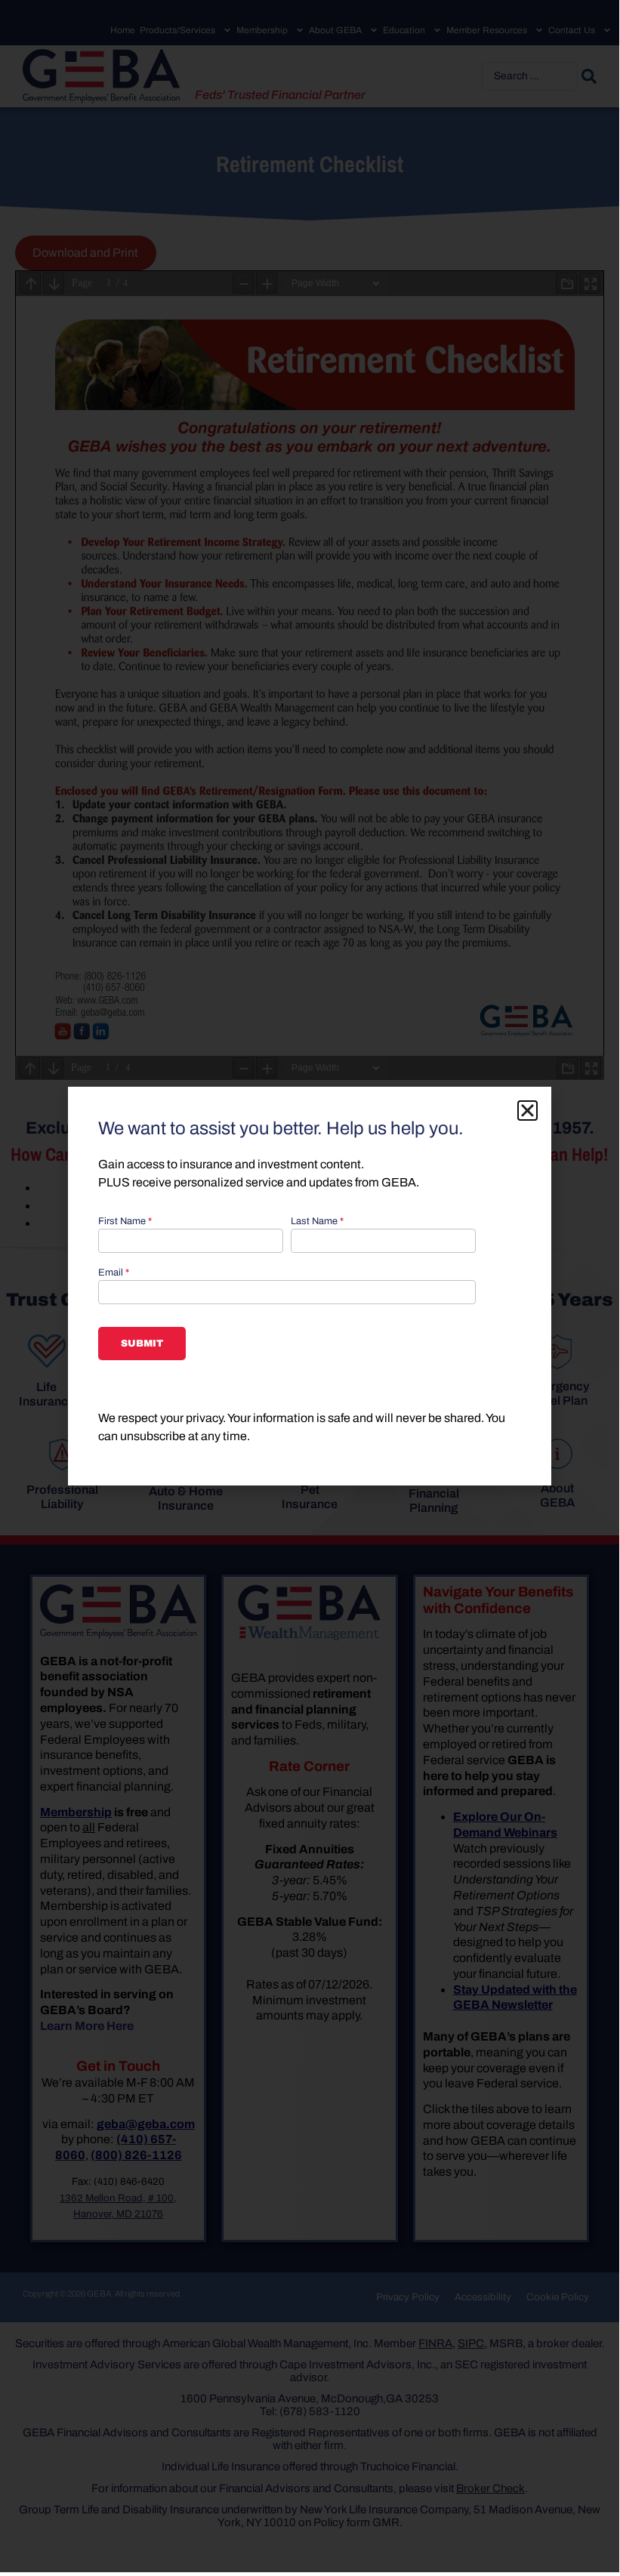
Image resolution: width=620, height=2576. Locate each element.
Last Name (317, 1222)
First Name (125, 1222)
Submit (142, 1344)
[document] (310, 1286)
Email (114, 1273)
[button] (527, 1111)
